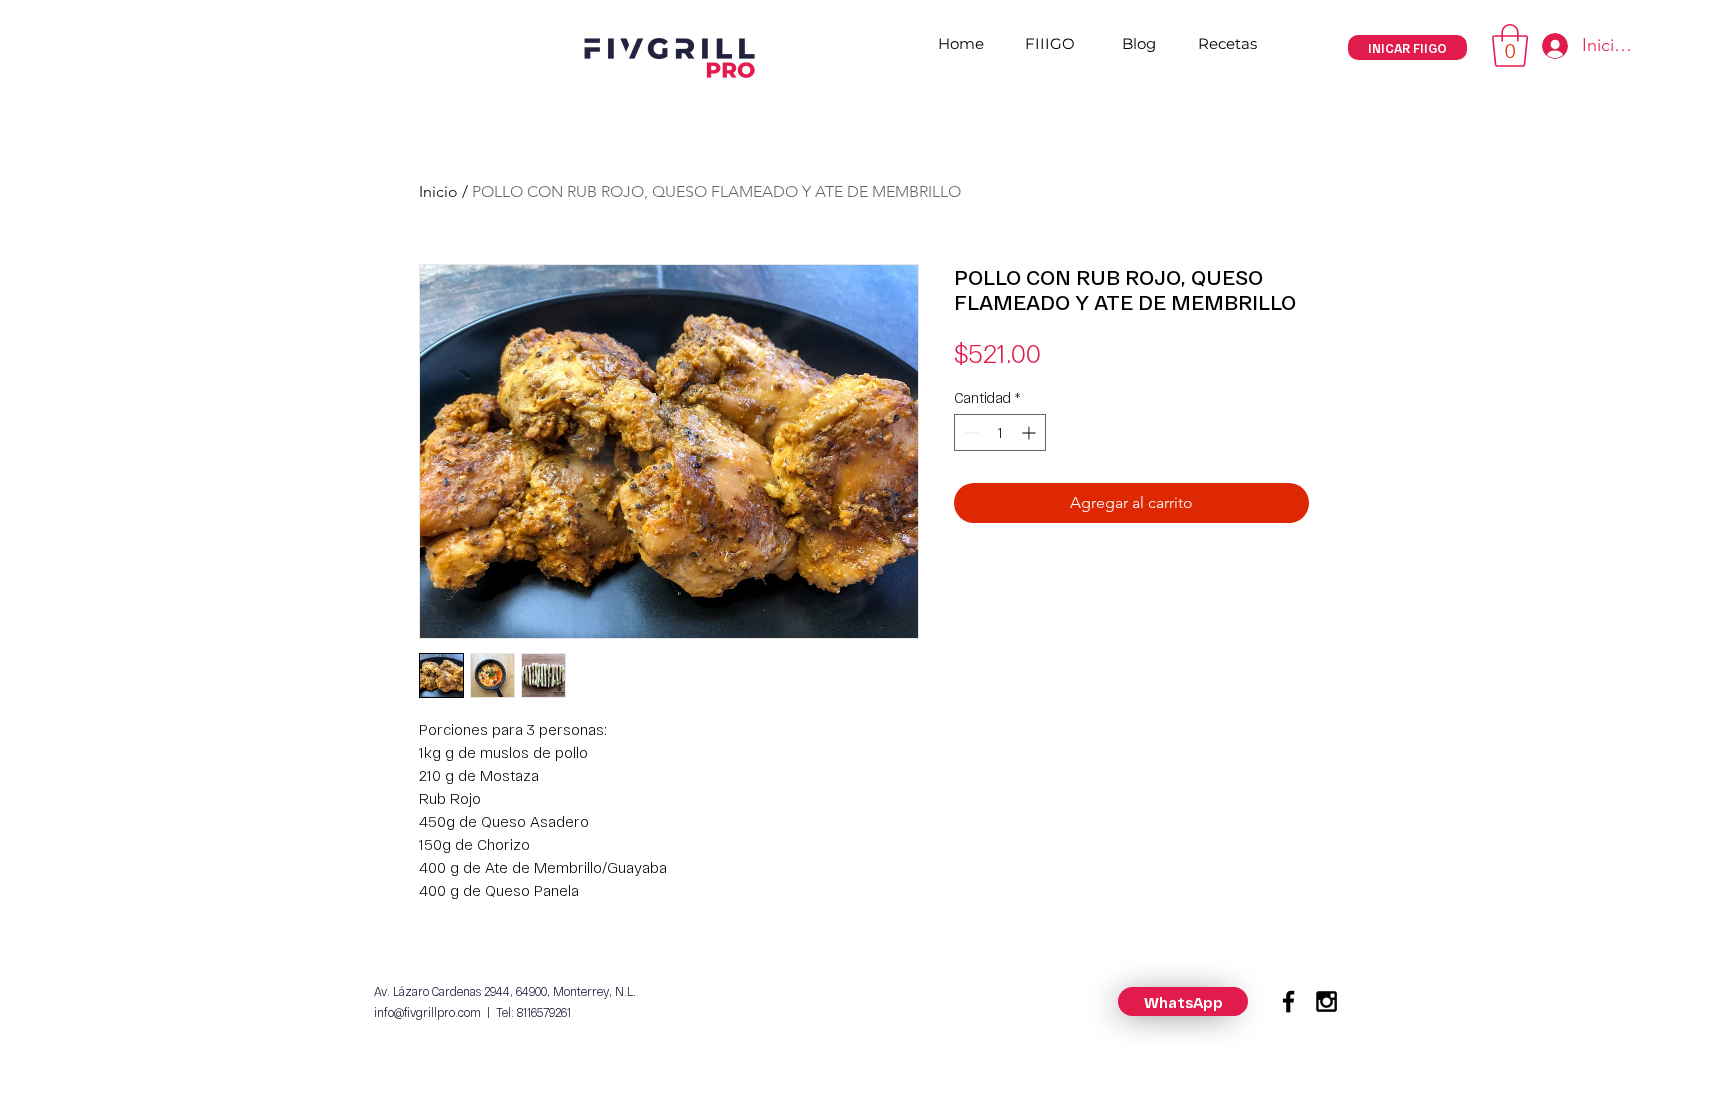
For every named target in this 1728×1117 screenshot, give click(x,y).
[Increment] (1030, 432)
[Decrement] (969, 432)
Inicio (438, 191)
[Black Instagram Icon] (1326, 1001)
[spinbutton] (1000, 432)
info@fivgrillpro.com (427, 1012)
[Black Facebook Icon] (1288, 1001)
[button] (1510, 45)
